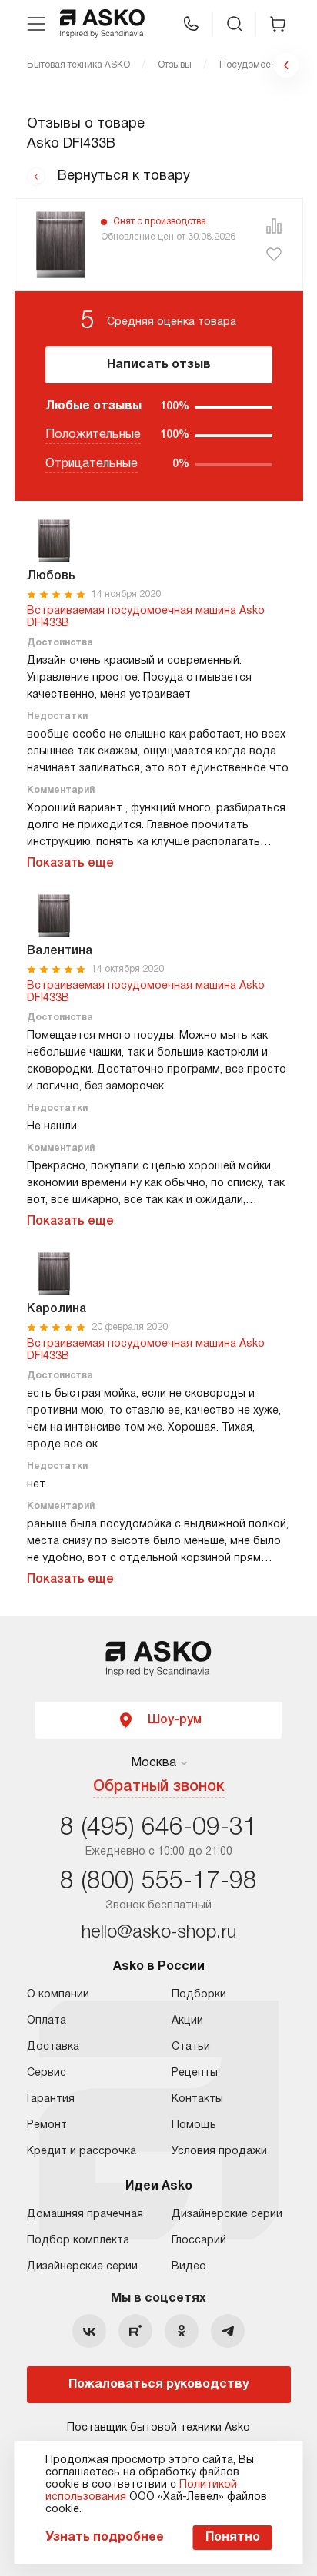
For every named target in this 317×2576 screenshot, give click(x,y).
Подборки (199, 1995)
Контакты (197, 2099)
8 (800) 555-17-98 (158, 1882)
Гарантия (51, 2099)
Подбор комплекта (78, 2241)
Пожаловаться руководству (158, 2385)
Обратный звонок (159, 1787)
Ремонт (47, 2125)
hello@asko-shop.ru (159, 1933)
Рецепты (195, 2073)
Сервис (47, 2073)
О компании (58, 1995)
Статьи (191, 2047)
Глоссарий (199, 2241)
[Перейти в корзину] (278, 24)
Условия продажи (219, 2152)
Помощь (194, 2125)
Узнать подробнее (105, 2538)
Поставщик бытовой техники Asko (158, 2428)
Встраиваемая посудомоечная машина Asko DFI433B (146, 617)
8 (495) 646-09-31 (158, 1828)
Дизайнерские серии (82, 2267)
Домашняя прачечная (85, 2215)
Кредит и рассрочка (82, 2152)
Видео (189, 2267)
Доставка (53, 2047)
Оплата (47, 2021)
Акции (187, 2021)
